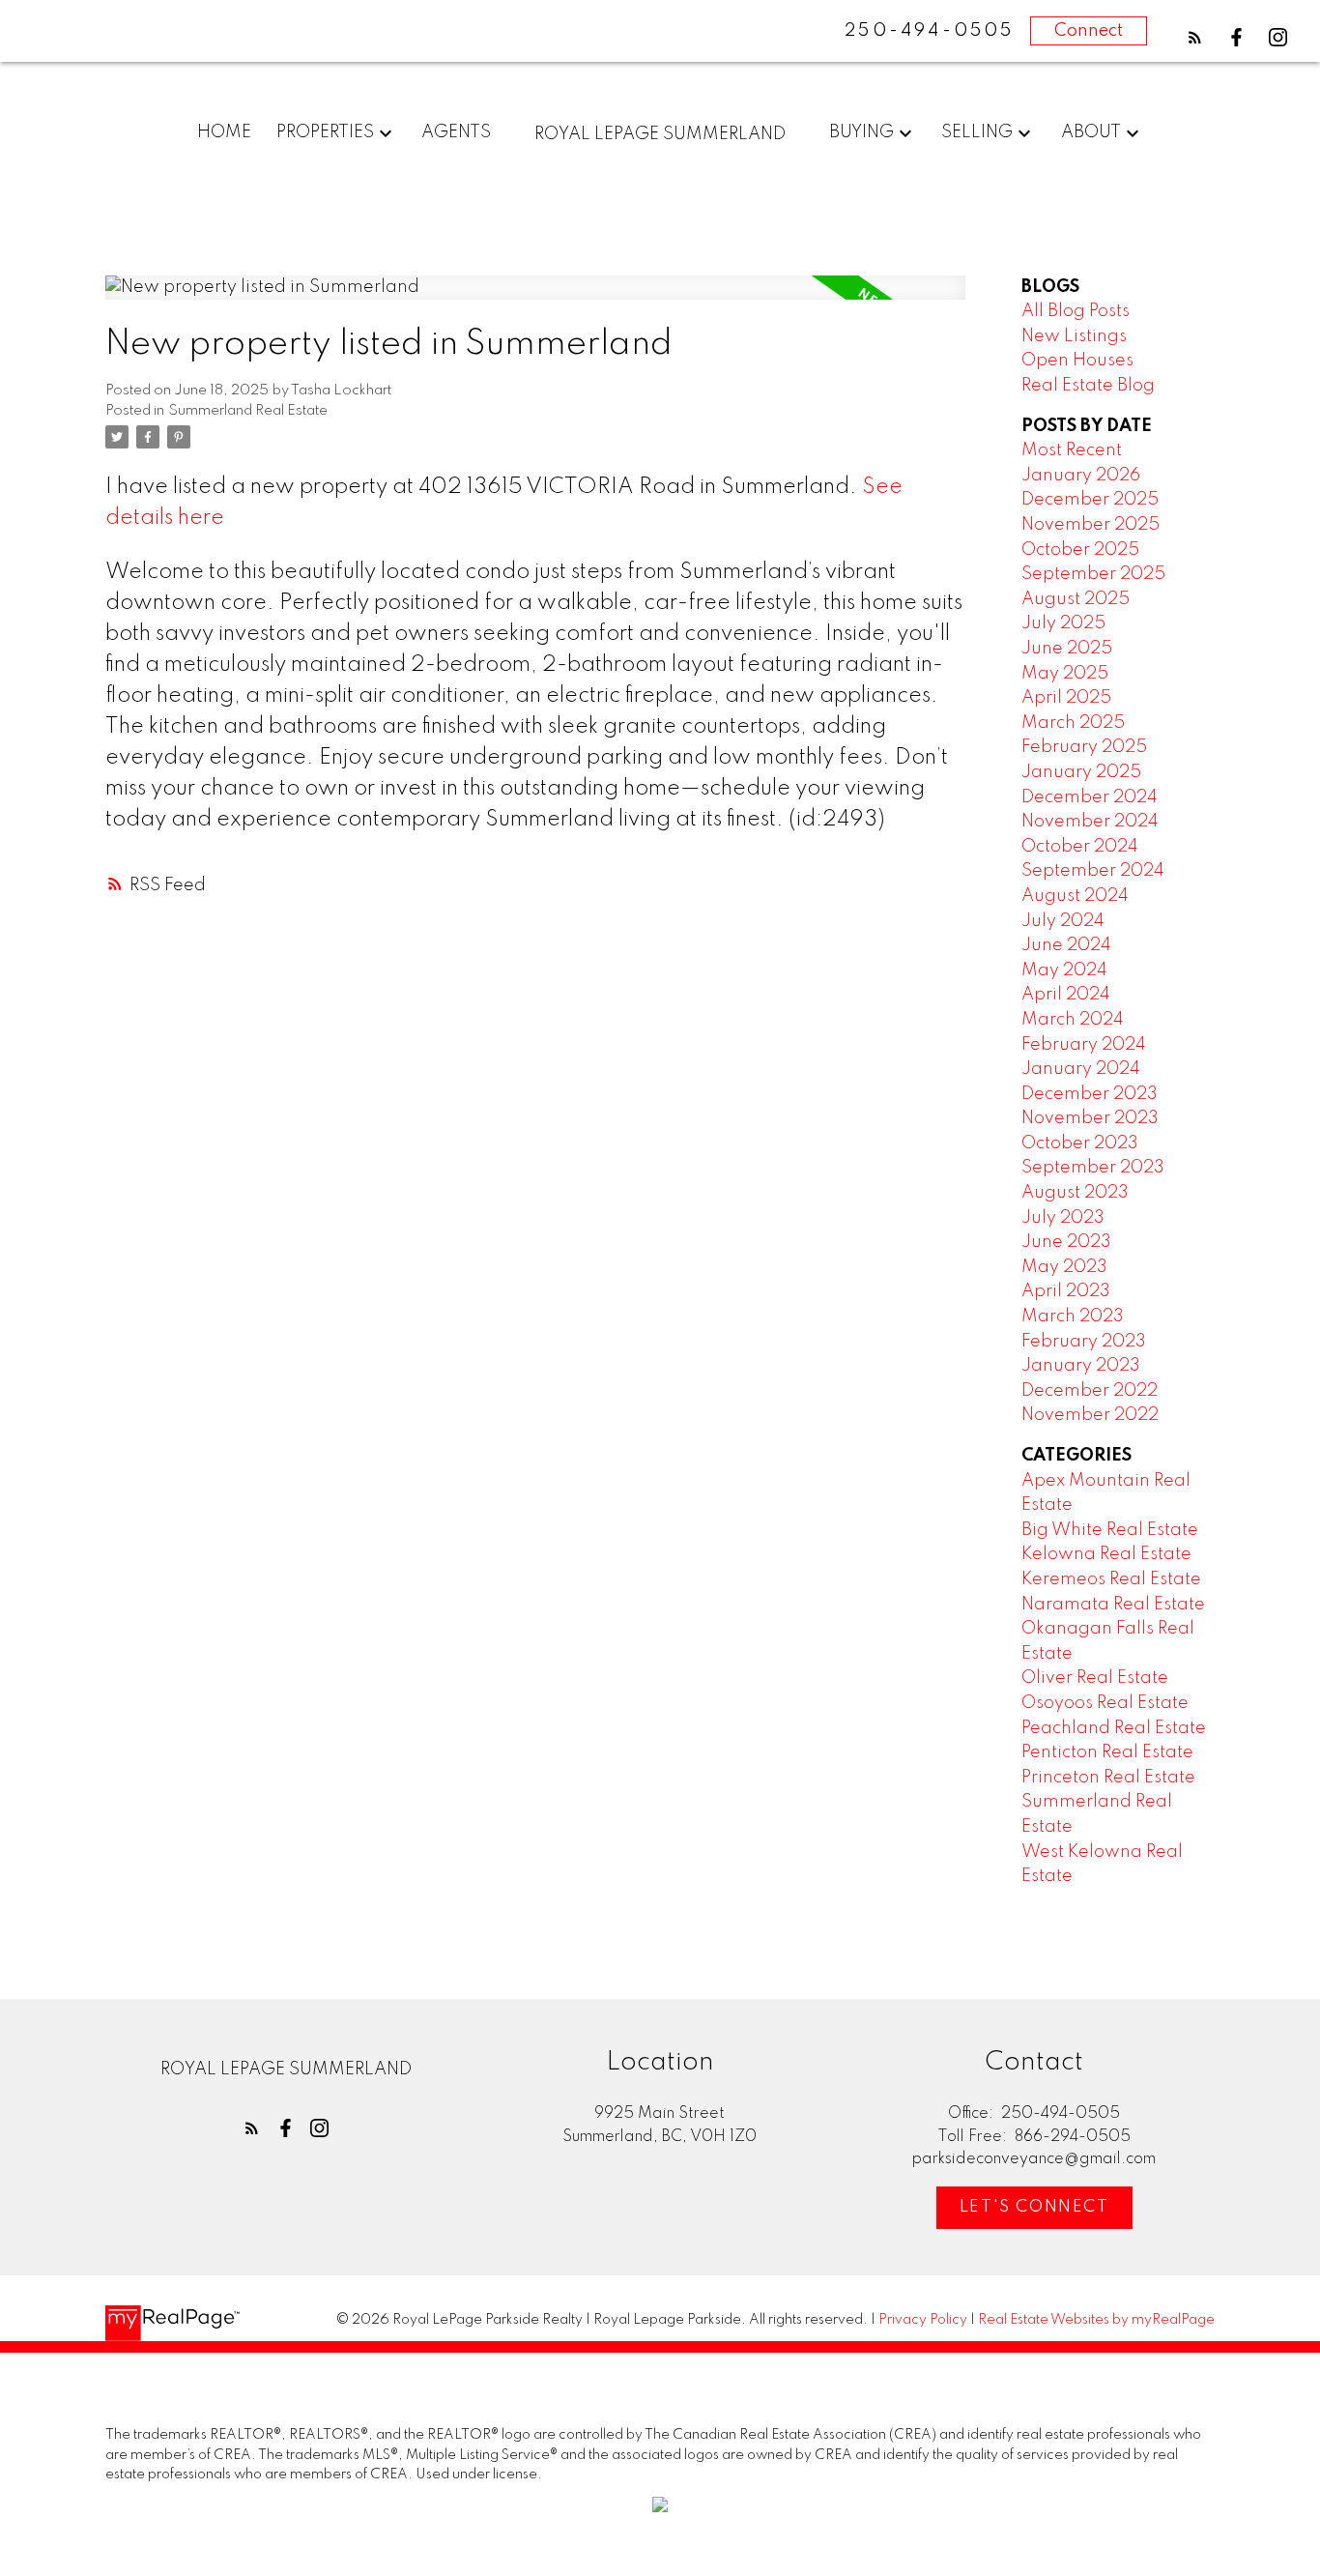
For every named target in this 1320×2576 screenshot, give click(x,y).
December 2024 (1090, 797)
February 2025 (1084, 747)
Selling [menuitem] (977, 132)
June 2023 (1066, 1242)
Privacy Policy (923, 2320)
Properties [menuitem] (325, 132)
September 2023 (1093, 1168)
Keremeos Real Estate (1111, 1579)
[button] (1195, 37)
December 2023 (1090, 1094)
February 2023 (1084, 1342)
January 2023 (1081, 1366)
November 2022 (1090, 1415)
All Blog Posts (1076, 311)
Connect (1089, 31)
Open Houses (1077, 361)
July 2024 (1063, 921)
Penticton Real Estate (1107, 1752)
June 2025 (1067, 649)
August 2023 (1075, 1193)
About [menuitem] (1091, 132)
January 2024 (1081, 1069)
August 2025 (1076, 599)
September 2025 (1093, 574)
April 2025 (1066, 698)
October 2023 (1080, 1143)
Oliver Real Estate (1095, 1678)
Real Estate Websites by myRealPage (1096, 2320)
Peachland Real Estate (1114, 1728)
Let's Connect (1034, 2207)
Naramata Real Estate (1113, 1605)
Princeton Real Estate (1108, 1778)
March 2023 (1073, 1317)
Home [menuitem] (224, 132)
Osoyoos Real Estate (1105, 1703)
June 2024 (1066, 945)
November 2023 (1090, 1118)
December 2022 (1090, 1391)
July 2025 (1063, 623)
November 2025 (1090, 525)
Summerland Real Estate (248, 411)
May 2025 (1065, 674)
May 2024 (1064, 970)
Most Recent (1072, 450)
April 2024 (1066, 995)
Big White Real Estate (1110, 1530)
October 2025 (1080, 550)
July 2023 (1063, 1218)
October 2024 (1080, 847)
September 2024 (1093, 871)
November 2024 (1090, 822)
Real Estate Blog (1088, 386)
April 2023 (1066, 1291)
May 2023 (1064, 1267)
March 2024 (1073, 1020)
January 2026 (1081, 476)
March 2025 (1073, 723)
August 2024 (1075, 896)
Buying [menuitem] (861, 132)
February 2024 (1084, 1045)
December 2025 (1090, 500)
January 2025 (1081, 772)
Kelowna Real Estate (1106, 1554)
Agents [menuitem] (456, 132)
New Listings (1074, 336)
